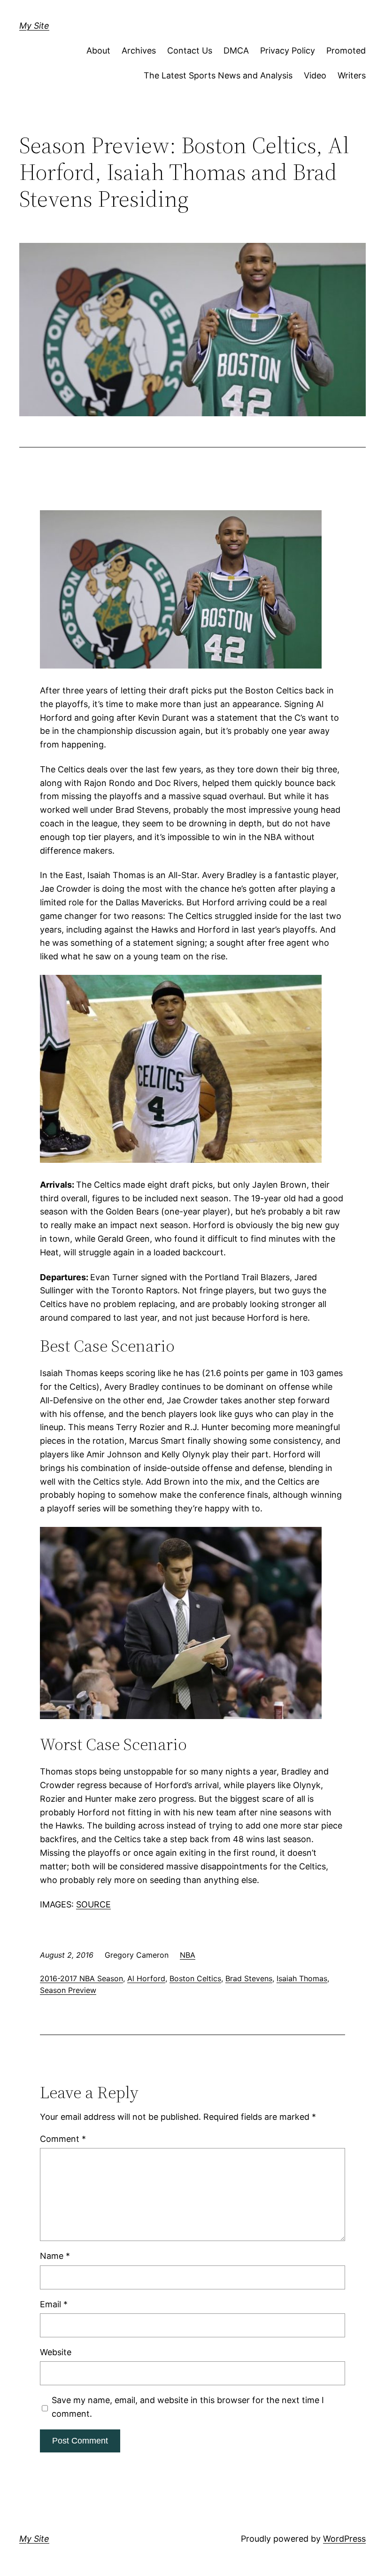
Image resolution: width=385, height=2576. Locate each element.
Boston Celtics (195, 1978)
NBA (188, 1955)
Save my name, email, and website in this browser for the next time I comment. (188, 2407)
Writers (352, 75)
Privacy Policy (288, 51)
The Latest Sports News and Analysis (218, 75)
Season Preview (68, 1990)
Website (56, 2352)
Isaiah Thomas (302, 1978)
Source (93, 1904)
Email (54, 2304)
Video (315, 75)
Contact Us (190, 51)
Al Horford (146, 1978)
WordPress (344, 2539)
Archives (139, 51)
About (98, 51)
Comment (63, 2139)
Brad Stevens (249, 1978)
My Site (34, 26)
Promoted (346, 51)
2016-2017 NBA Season (81, 1978)
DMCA (236, 51)
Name (55, 2256)
